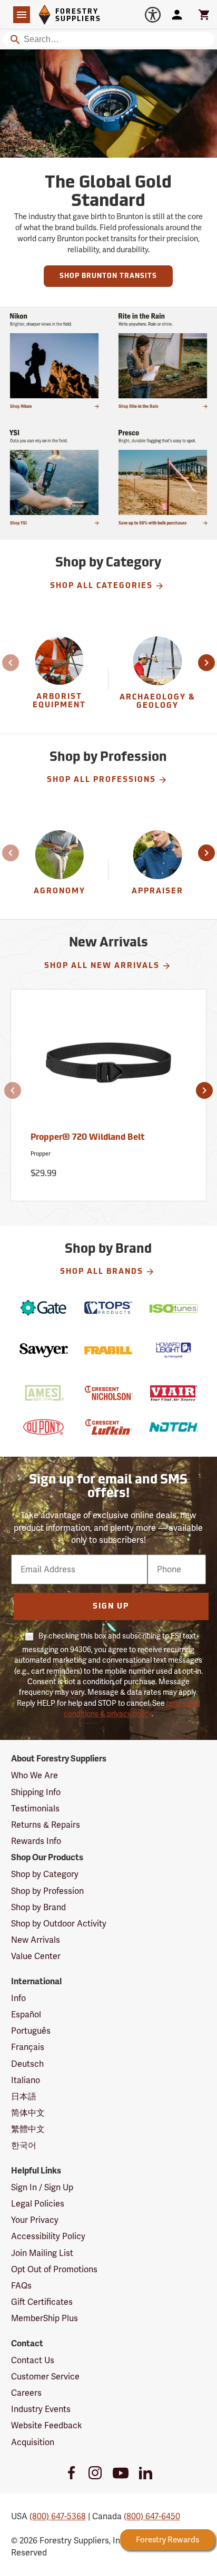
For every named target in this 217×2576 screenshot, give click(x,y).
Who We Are (34, 1775)
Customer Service (45, 2377)
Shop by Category (45, 1874)
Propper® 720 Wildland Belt (88, 1138)
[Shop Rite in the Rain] (163, 360)
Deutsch (27, 2064)
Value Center (36, 1956)
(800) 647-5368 (58, 2516)
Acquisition (33, 2442)
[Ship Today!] (54, 360)
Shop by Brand (38, 1907)
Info (18, 1998)
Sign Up (111, 1607)
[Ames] (44, 1393)
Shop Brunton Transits (108, 276)
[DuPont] (44, 1427)
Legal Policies (38, 2204)
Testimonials (35, 1809)
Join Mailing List (42, 2253)
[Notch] (174, 1427)
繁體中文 (28, 2129)
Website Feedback (47, 2425)
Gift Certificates (42, 2302)
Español (26, 2015)
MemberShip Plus (45, 2318)
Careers (26, 2393)
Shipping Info (36, 1792)
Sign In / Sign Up (42, 2187)
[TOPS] (108, 1308)
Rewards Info (36, 1841)
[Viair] (174, 1393)
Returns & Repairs (46, 1825)
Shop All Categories (101, 586)
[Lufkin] (108, 1427)
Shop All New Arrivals (102, 966)
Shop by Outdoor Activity (59, 1924)
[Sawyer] (44, 1350)
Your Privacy (35, 2220)
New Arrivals (36, 1940)
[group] (60, 680)
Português (31, 2031)
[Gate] (44, 1308)
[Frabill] (108, 1350)
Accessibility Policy (48, 2236)
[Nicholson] (108, 1393)
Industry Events (41, 2409)
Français (28, 2047)
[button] (12, 663)
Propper (41, 1154)
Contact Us (33, 2360)
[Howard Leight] (174, 1350)
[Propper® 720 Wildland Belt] (109, 1067)
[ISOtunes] (174, 1308)
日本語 (24, 2096)
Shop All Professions (101, 780)
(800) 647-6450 (152, 2516)
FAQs (21, 2286)
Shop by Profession (47, 1891)
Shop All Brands (102, 1272)
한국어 (24, 2145)
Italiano (26, 2080)
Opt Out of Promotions (54, 2269)
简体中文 (28, 2113)
